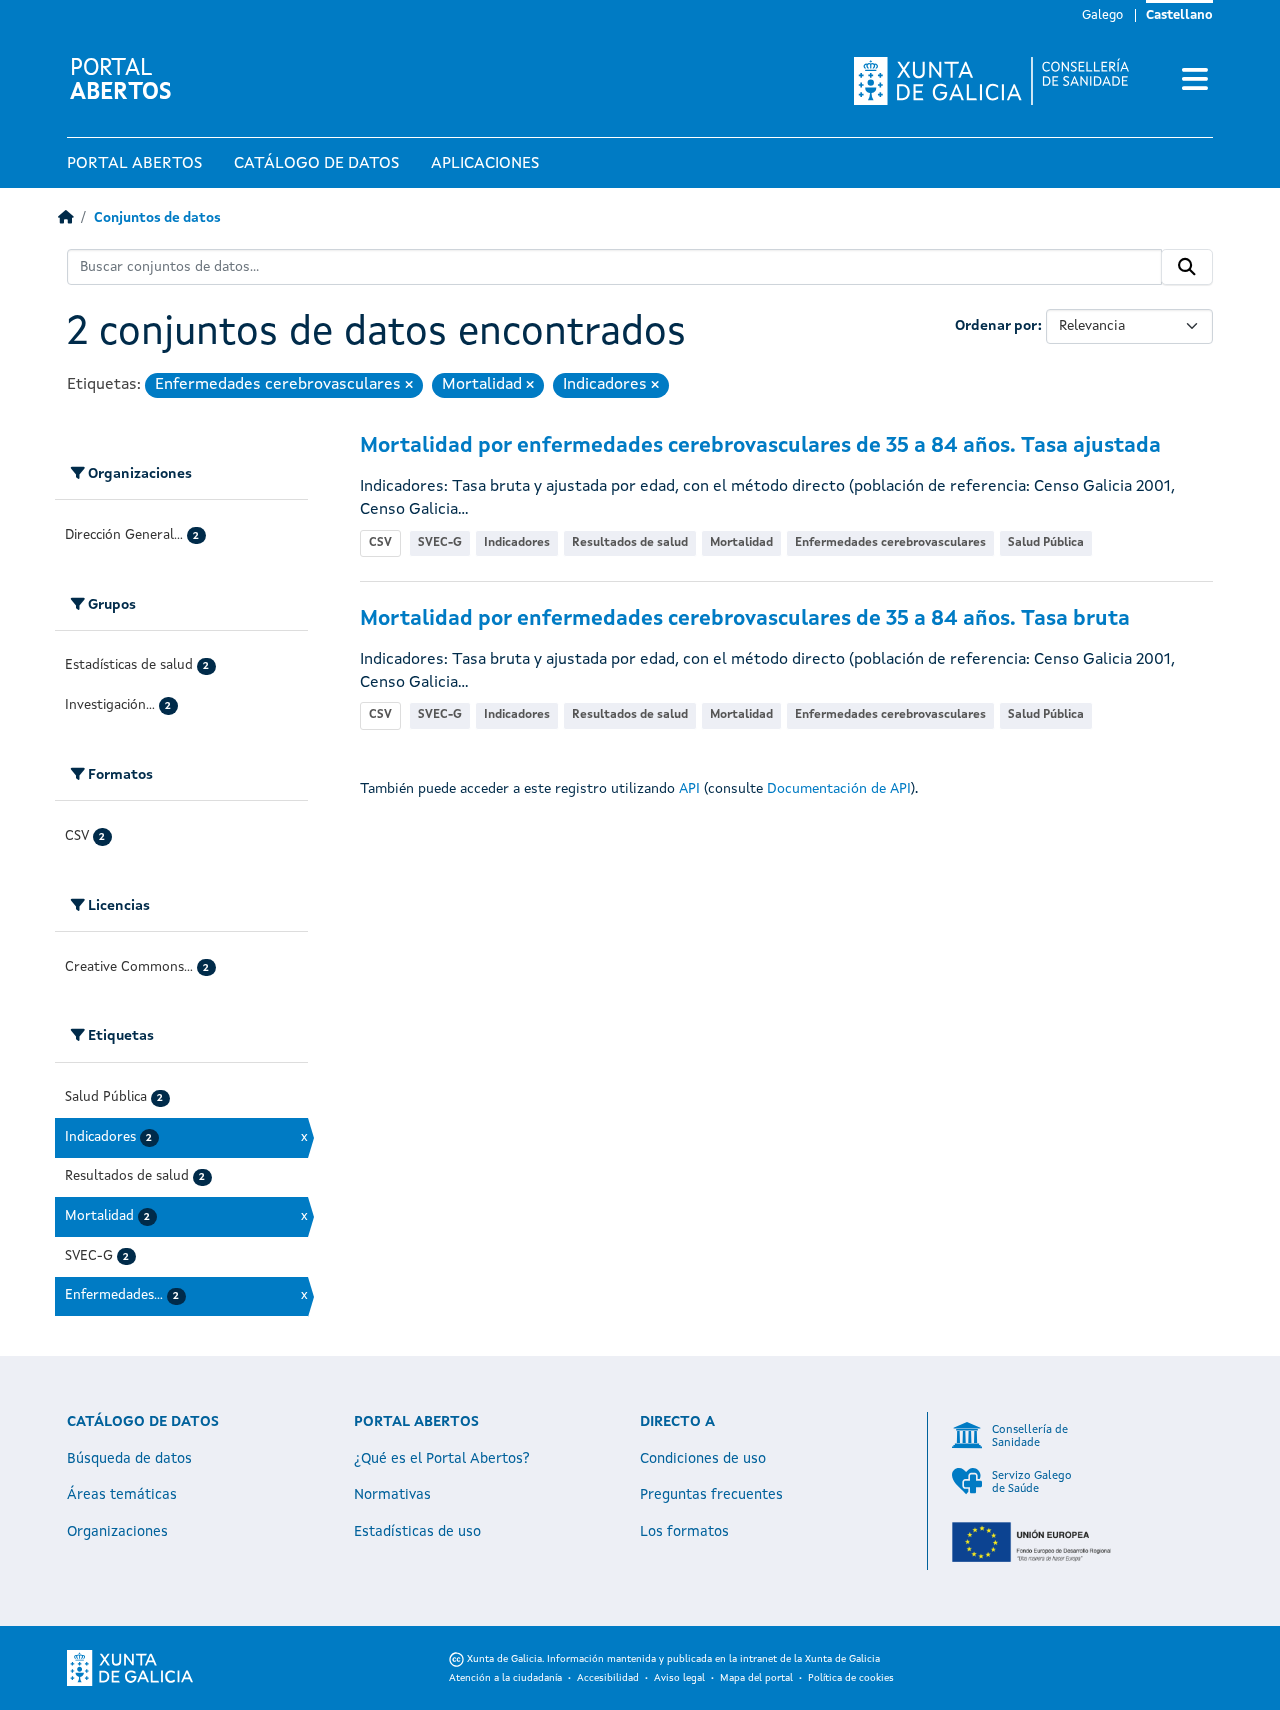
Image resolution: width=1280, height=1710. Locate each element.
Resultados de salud (630, 543)
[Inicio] (65, 218)
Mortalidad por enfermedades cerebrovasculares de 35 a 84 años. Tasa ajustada (760, 446)
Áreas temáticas (122, 1495)
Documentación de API (839, 789)
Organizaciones (117, 1532)
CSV (380, 543)
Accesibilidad (608, 1678)
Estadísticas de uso (417, 1532)
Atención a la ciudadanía (505, 1678)
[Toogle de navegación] (1195, 81)
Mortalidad (741, 543)
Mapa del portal (756, 1678)
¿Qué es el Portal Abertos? (442, 1459)
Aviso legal (679, 1678)
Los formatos (684, 1532)
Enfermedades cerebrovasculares (890, 543)
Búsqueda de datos (129, 1459)
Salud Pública (1046, 543)
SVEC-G (440, 543)
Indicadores (517, 543)
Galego (1102, 15)
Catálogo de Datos (316, 164)
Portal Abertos (134, 164)
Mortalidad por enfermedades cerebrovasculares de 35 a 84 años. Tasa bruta (745, 619)
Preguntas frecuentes (711, 1495)
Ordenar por (996, 326)
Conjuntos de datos (157, 218)
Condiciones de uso (703, 1459)
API (689, 789)
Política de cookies (851, 1678)
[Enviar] (1187, 267)
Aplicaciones (485, 164)
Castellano (1179, 15)
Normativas (392, 1495)
